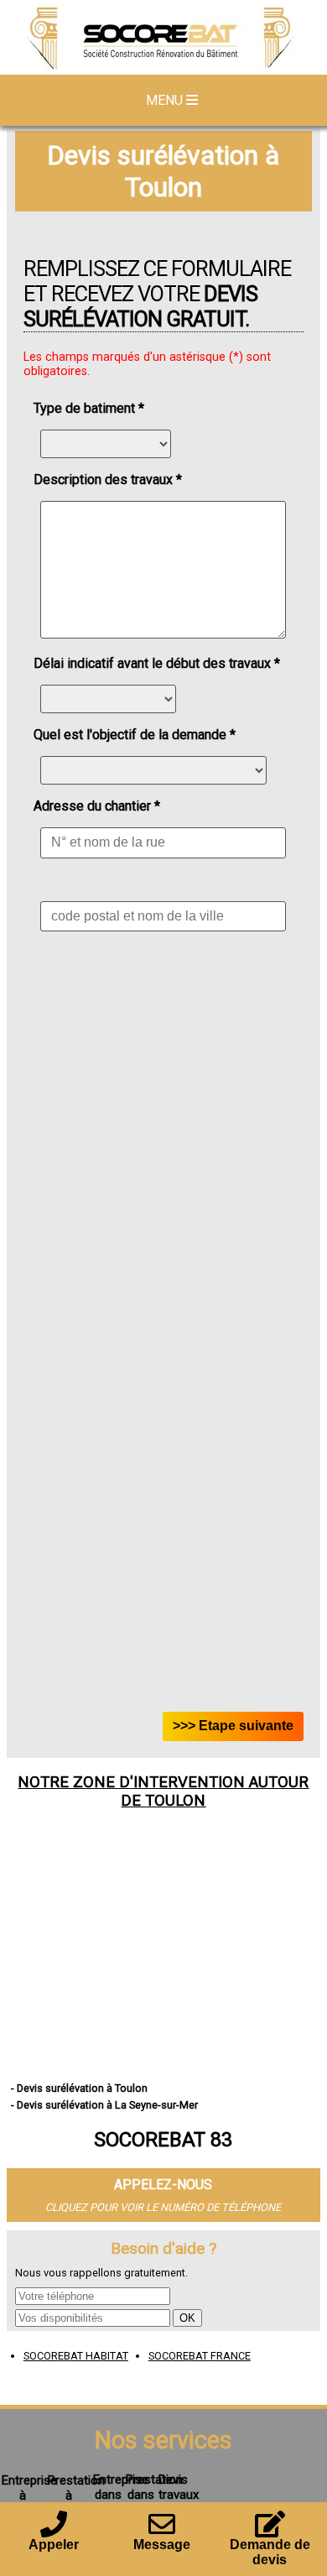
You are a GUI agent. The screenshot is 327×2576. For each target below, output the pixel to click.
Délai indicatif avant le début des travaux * (157, 663)
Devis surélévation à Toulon (163, 171)
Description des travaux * (108, 480)
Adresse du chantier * (97, 806)
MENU (166, 100)
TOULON (175, 1801)
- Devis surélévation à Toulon (79, 2088)
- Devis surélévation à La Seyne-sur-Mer (104, 2105)
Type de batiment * (89, 408)
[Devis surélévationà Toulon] (163, 39)
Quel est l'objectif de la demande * (135, 735)
